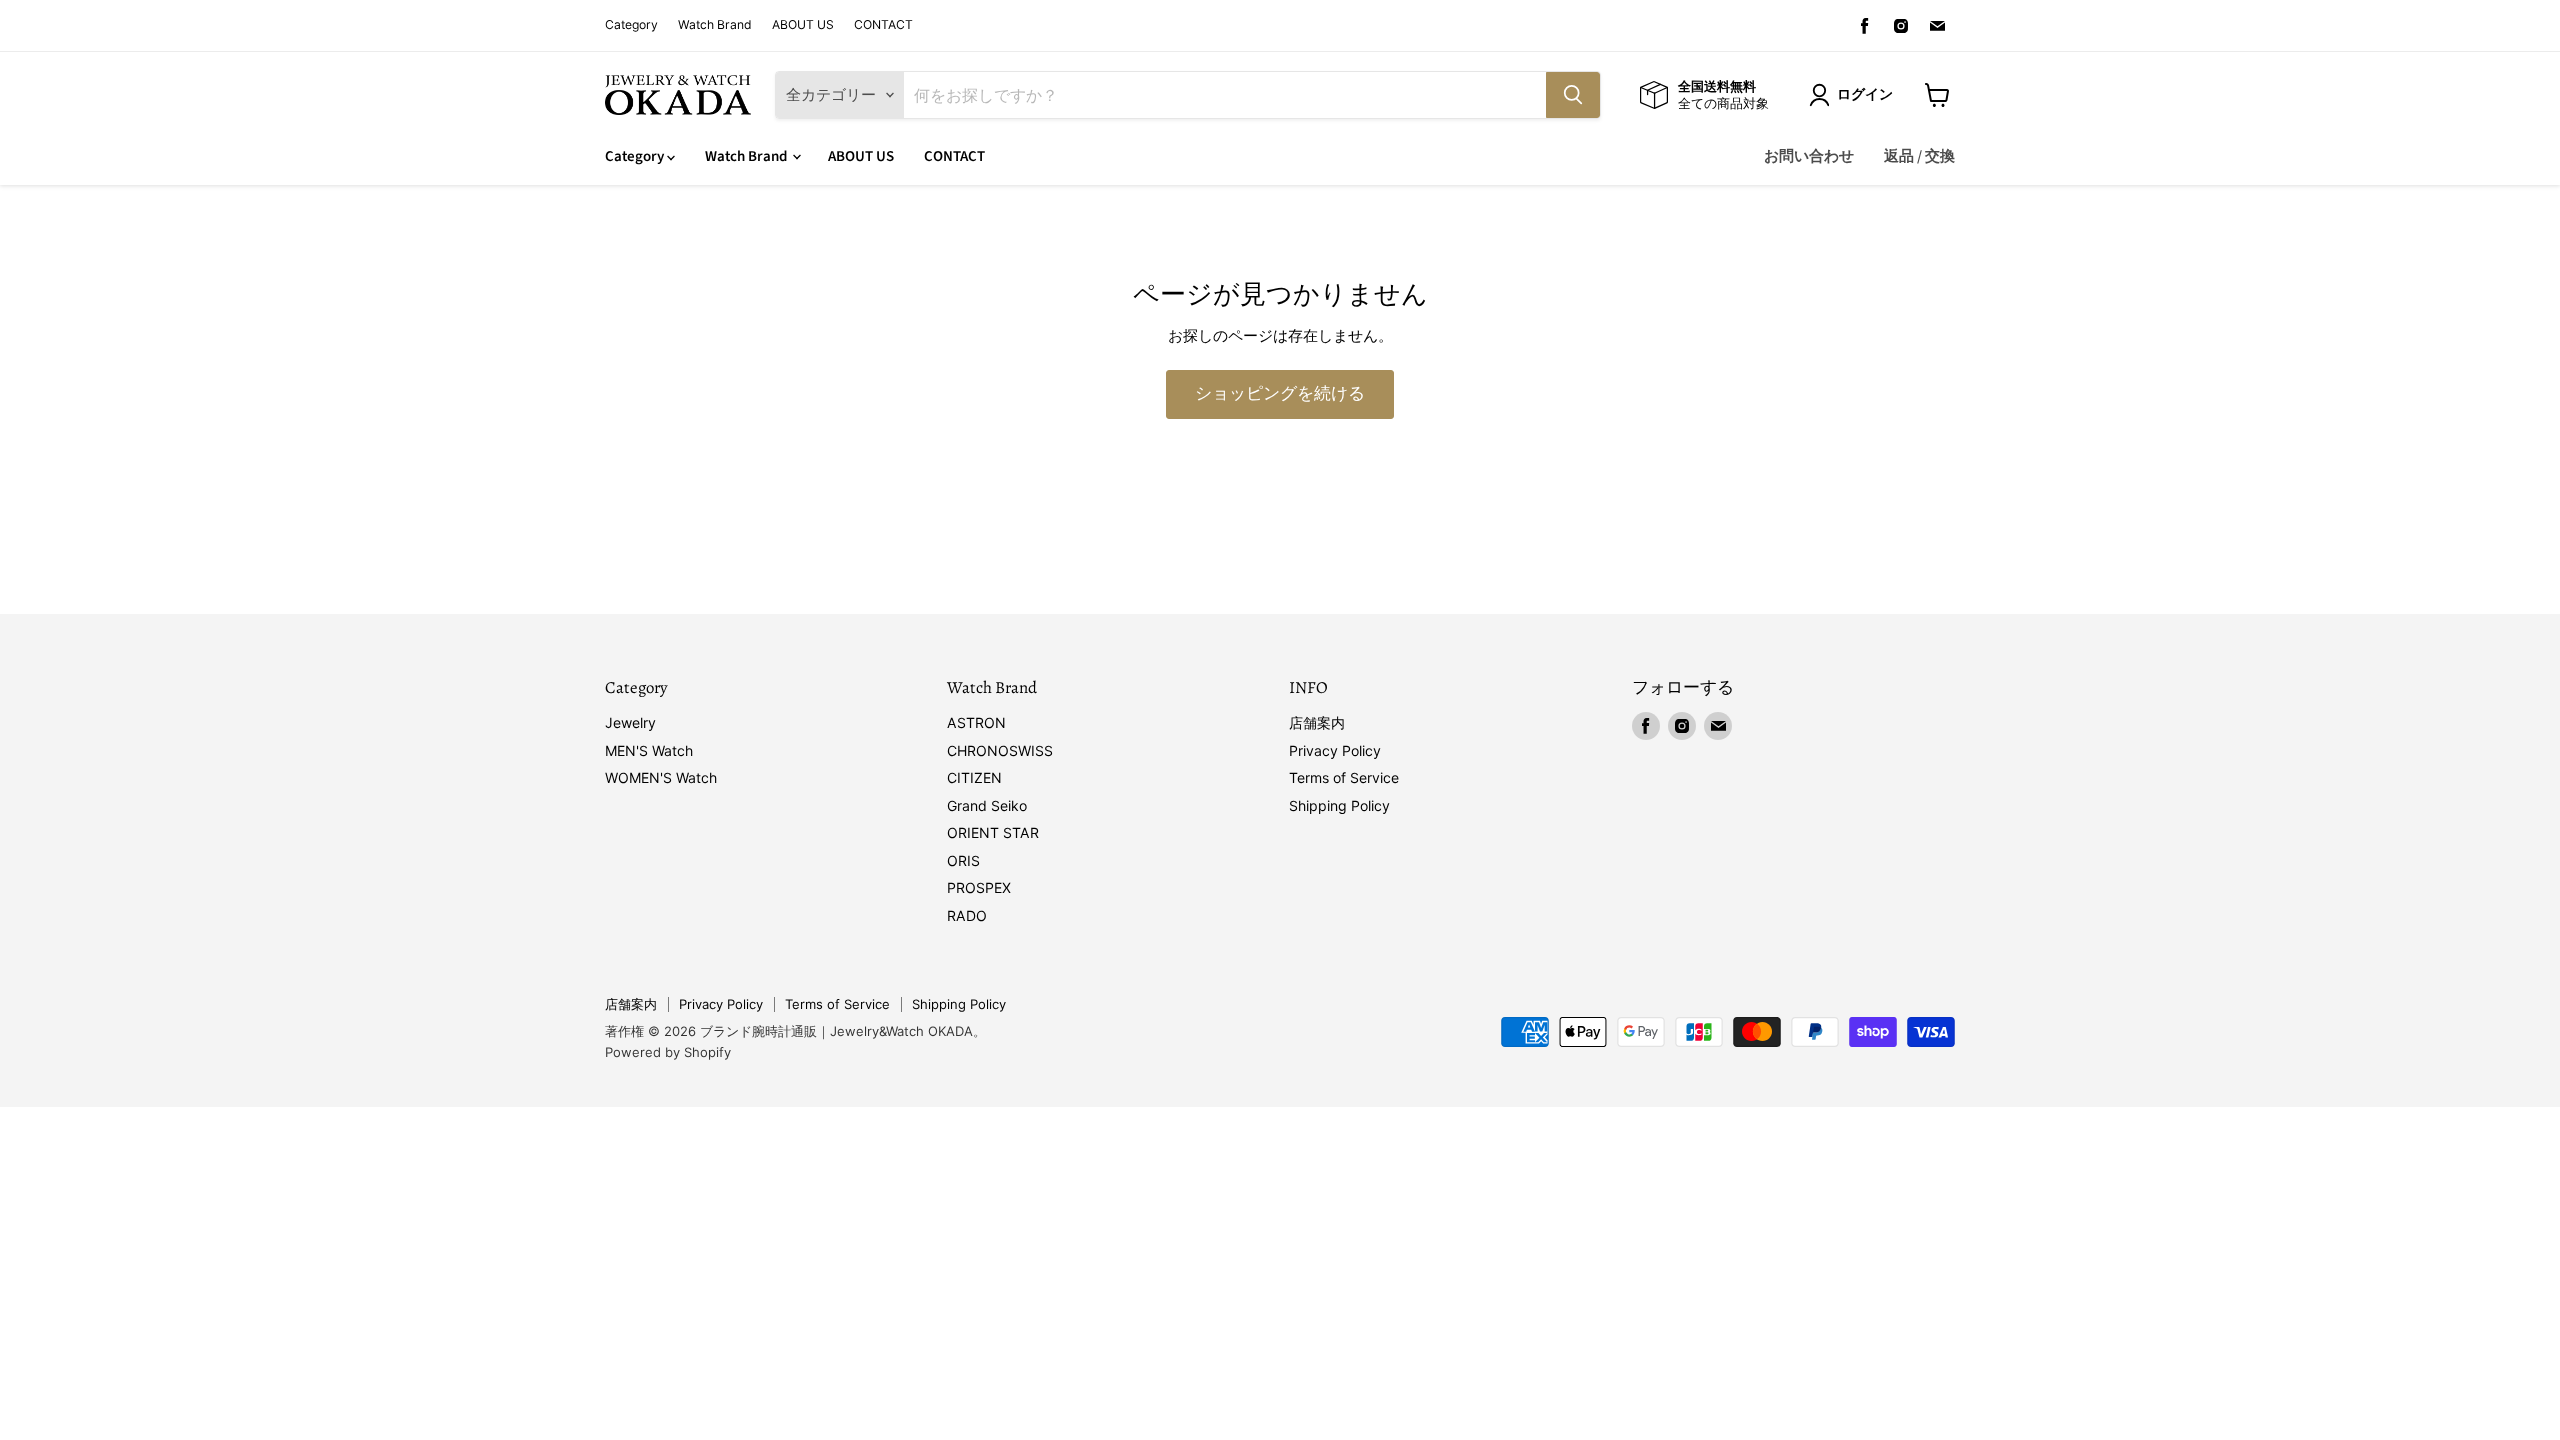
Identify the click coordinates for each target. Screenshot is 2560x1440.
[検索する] (1573, 95)
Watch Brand (715, 25)
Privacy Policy (1335, 750)
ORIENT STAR (993, 832)
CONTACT (883, 25)
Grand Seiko (987, 805)
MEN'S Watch (649, 750)
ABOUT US (803, 25)
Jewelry (630, 722)
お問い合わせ (1809, 156)
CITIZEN (974, 777)
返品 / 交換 (1919, 156)
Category (631, 25)
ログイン (1865, 95)
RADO (967, 915)
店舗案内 (1317, 722)
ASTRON (976, 722)
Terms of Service (1344, 777)
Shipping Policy (1339, 805)
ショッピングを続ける (1280, 394)
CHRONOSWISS (1000, 750)
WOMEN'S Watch (661, 777)
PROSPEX (979, 887)
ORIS (963, 860)
